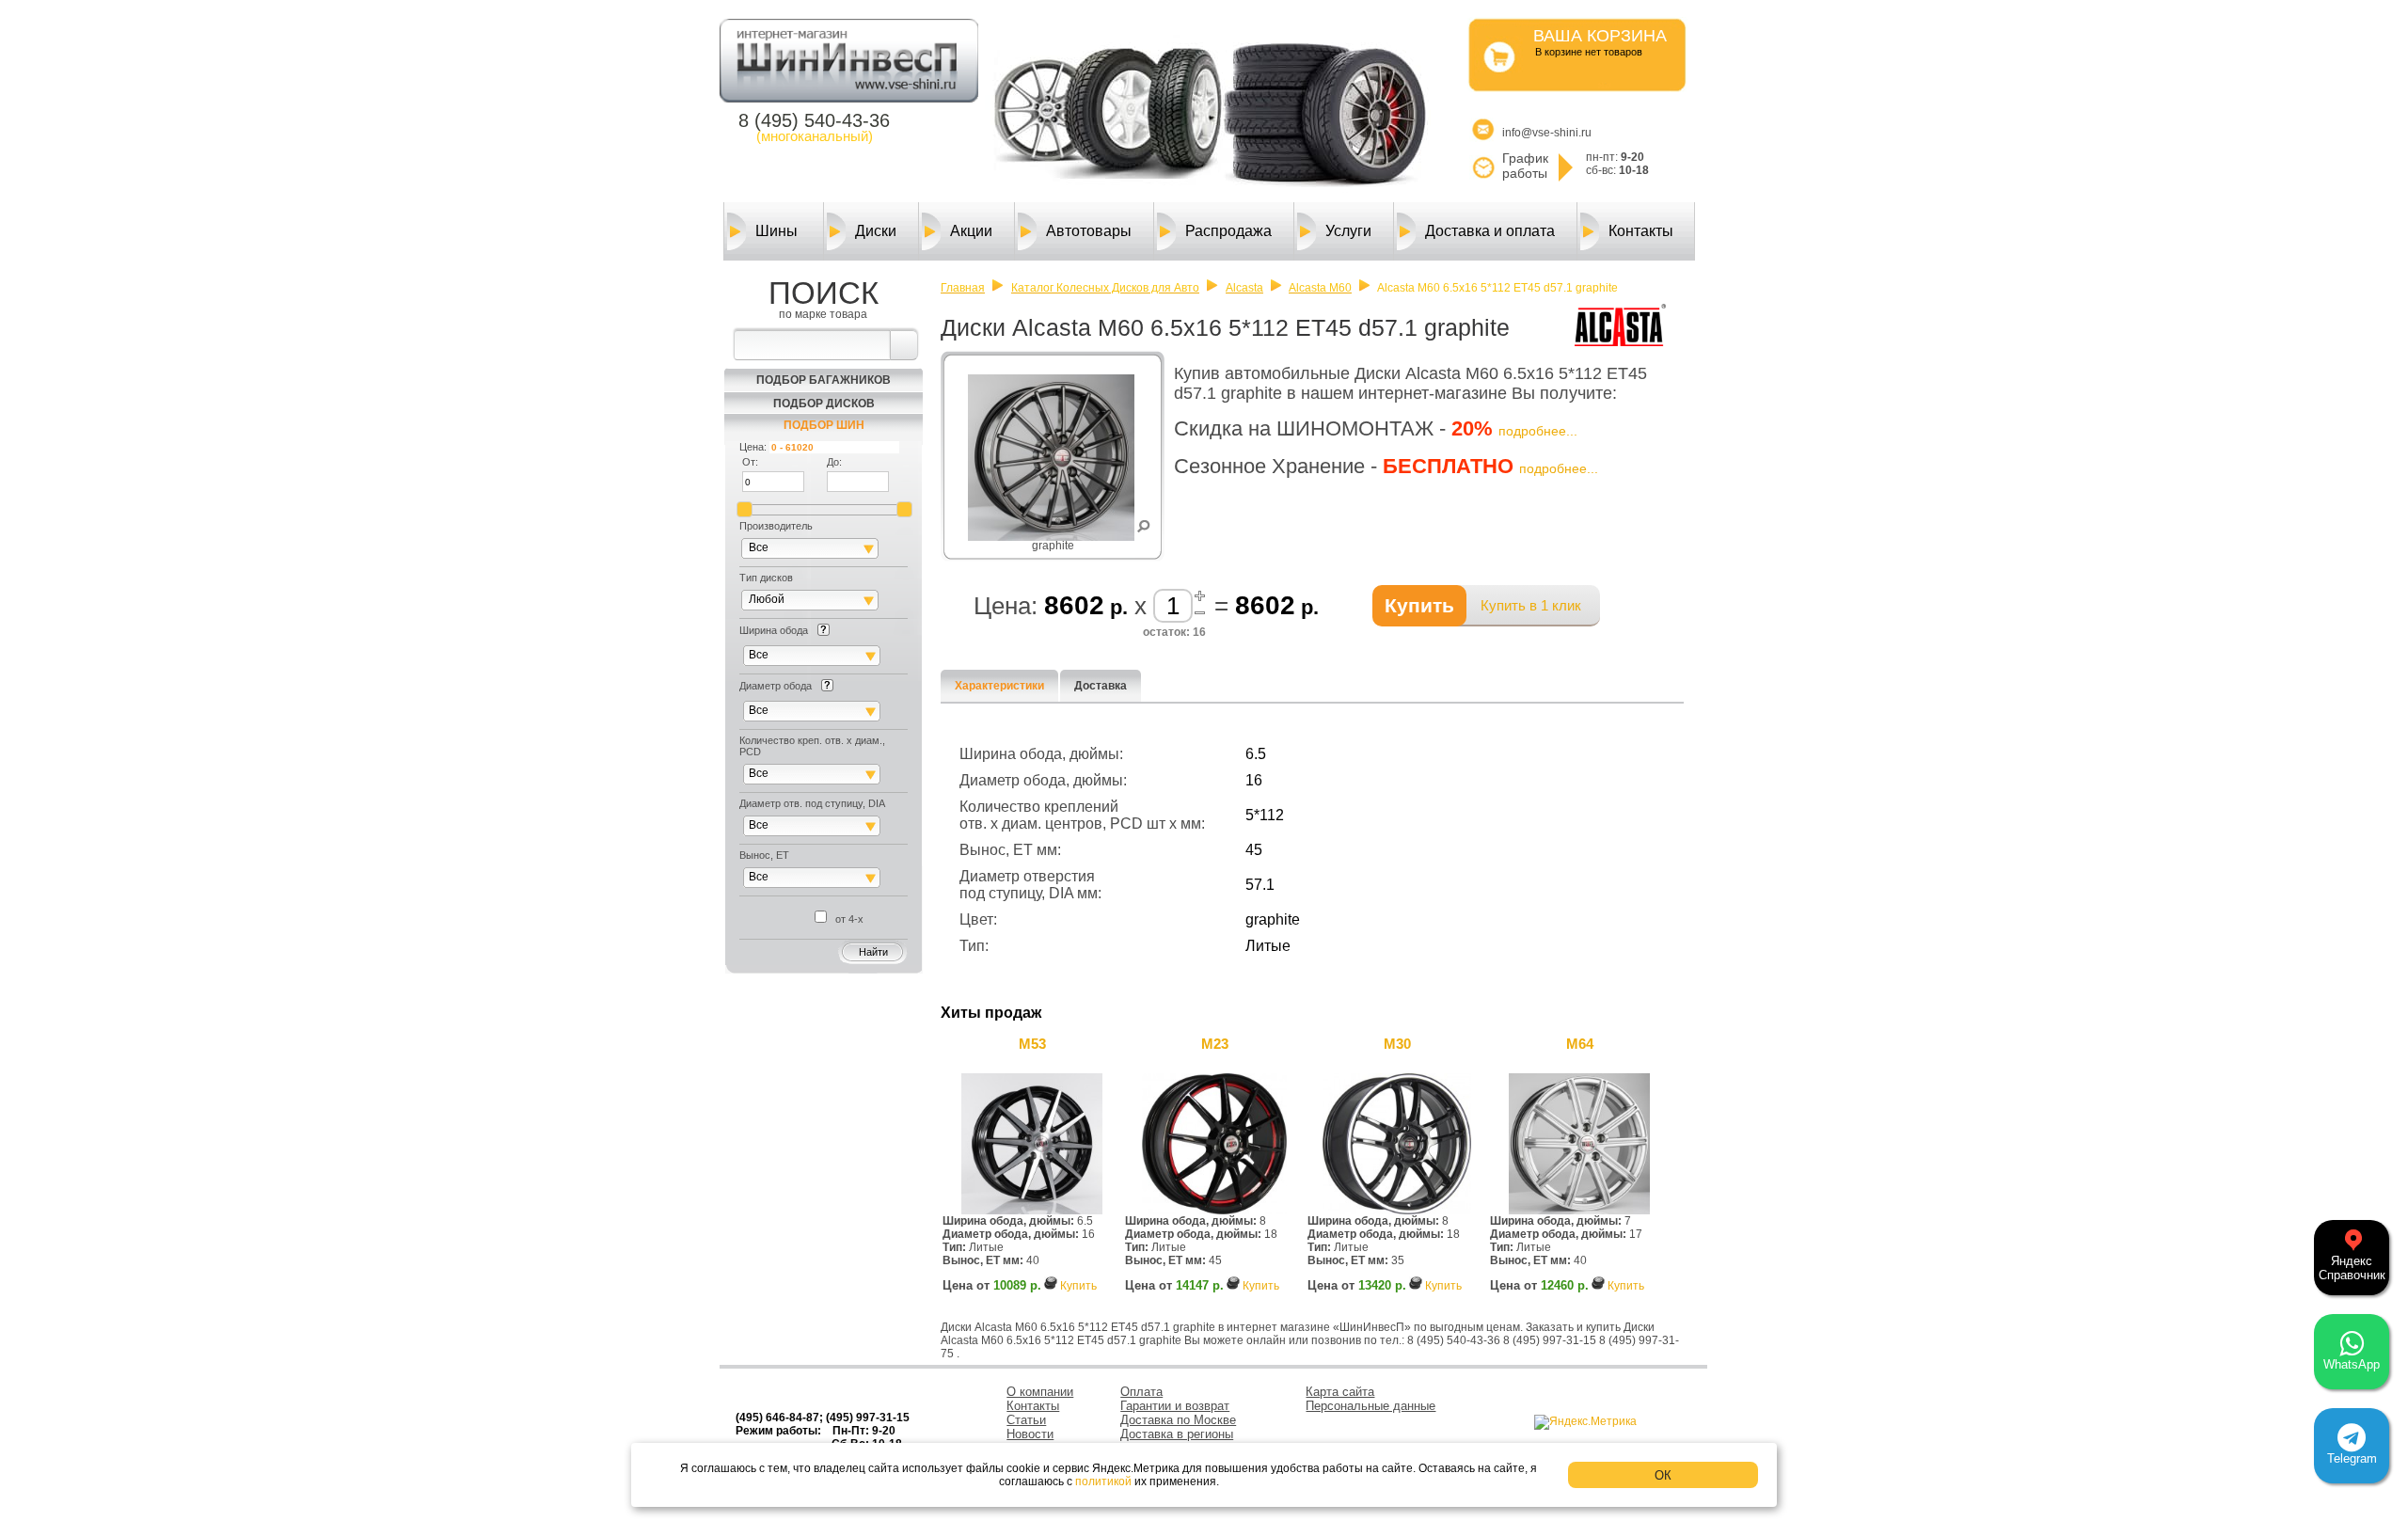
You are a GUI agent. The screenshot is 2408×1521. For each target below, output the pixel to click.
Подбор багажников (824, 380)
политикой (1103, 1481)
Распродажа (1228, 231)
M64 (1580, 1044)
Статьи (1026, 1420)
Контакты (1641, 231)
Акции (971, 231)
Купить (1078, 1286)
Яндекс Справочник (2352, 1268)
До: (834, 462)
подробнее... (1538, 431)
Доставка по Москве (1178, 1420)
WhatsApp (2352, 1364)
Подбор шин (824, 425)
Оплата (1141, 1392)
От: (750, 462)
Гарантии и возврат (1175, 1406)
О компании (1040, 1392)
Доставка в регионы (1177, 1434)
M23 (1215, 1044)
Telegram (2352, 1458)
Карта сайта (1340, 1392)
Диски (876, 231)
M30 (1397, 1044)
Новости (1030, 1434)
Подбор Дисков (824, 404)
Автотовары (1089, 231)
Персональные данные (1370, 1406)
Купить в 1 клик (1531, 605)
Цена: (753, 447)
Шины (776, 231)
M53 (1032, 1044)
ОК (1663, 1475)
